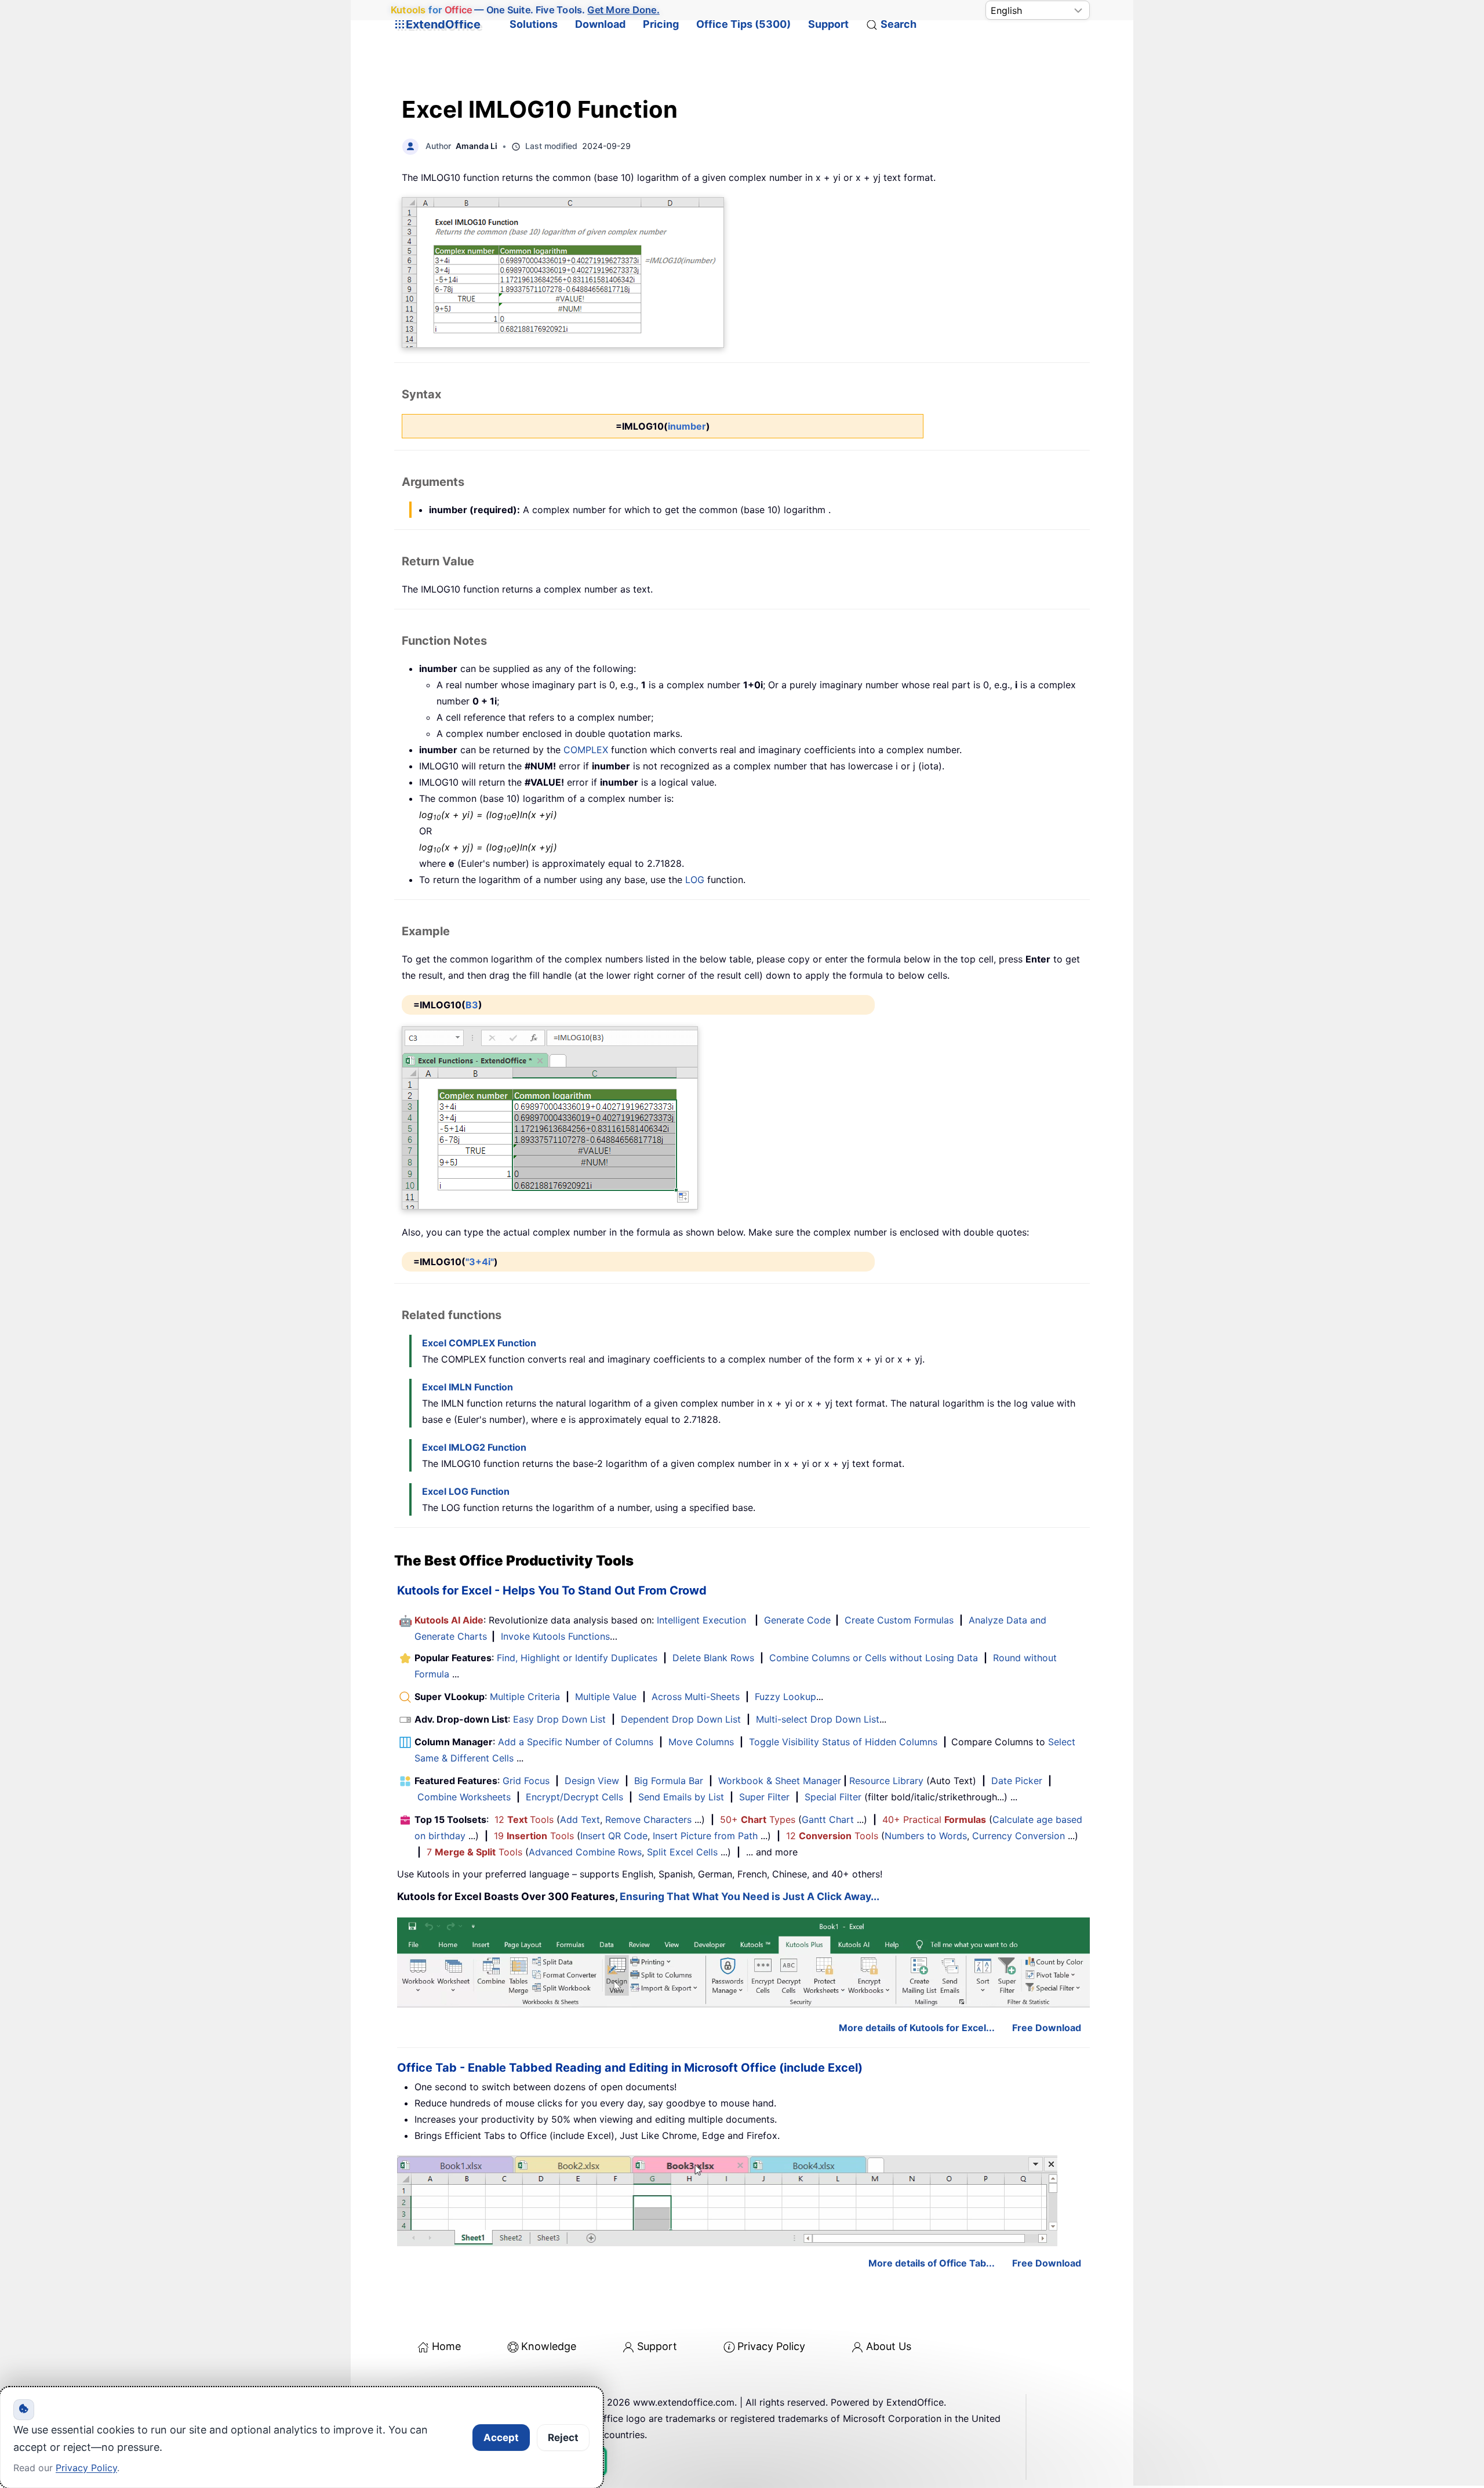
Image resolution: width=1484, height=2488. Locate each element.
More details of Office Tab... (932, 2263)
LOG (695, 880)
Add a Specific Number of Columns (576, 1742)
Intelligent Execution (701, 1620)
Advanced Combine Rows (585, 1852)
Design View (592, 1781)
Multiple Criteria (525, 1697)
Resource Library (886, 1781)
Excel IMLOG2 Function (474, 1447)
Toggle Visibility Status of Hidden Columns (843, 1742)
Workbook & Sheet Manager (780, 1781)
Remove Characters (648, 1819)
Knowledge (549, 2346)
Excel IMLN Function (468, 1387)
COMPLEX (586, 750)
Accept (501, 2438)
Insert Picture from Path (705, 1836)
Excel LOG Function (466, 1491)
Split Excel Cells (682, 1852)
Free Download (1047, 2028)
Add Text (580, 1819)
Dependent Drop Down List (681, 1719)
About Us (889, 2346)
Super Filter (764, 1797)
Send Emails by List (681, 1797)
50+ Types (758, 1819)
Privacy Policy (771, 2346)
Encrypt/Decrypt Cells (574, 1797)
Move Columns (701, 1742)
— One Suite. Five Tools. (525, 10)
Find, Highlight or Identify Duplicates (577, 1658)
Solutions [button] (534, 24)
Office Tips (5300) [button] (743, 24)
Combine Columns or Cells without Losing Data (874, 1658)
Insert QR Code (614, 1836)
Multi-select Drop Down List (818, 1719)
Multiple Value (607, 1697)
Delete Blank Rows (713, 1658)
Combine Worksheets (464, 1797)
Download (600, 24)
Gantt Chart (828, 1819)
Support (828, 24)
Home (446, 2346)
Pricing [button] (661, 24)
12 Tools (524, 1819)
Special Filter (833, 1797)
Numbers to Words (926, 1836)
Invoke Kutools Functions (555, 1636)
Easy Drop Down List (559, 1719)
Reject (563, 2438)
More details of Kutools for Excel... (917, 2028)
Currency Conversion (1019, 1836)
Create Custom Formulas (899, 1620)
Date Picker (1017, 1781)
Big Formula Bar (669, 1781)
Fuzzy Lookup (785, 1697)
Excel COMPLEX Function (479, 1343)
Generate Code (797, 1620)
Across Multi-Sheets (696, 1697)
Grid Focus (526, 1781)
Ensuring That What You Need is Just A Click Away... (750, 1896)
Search (899, 24)
